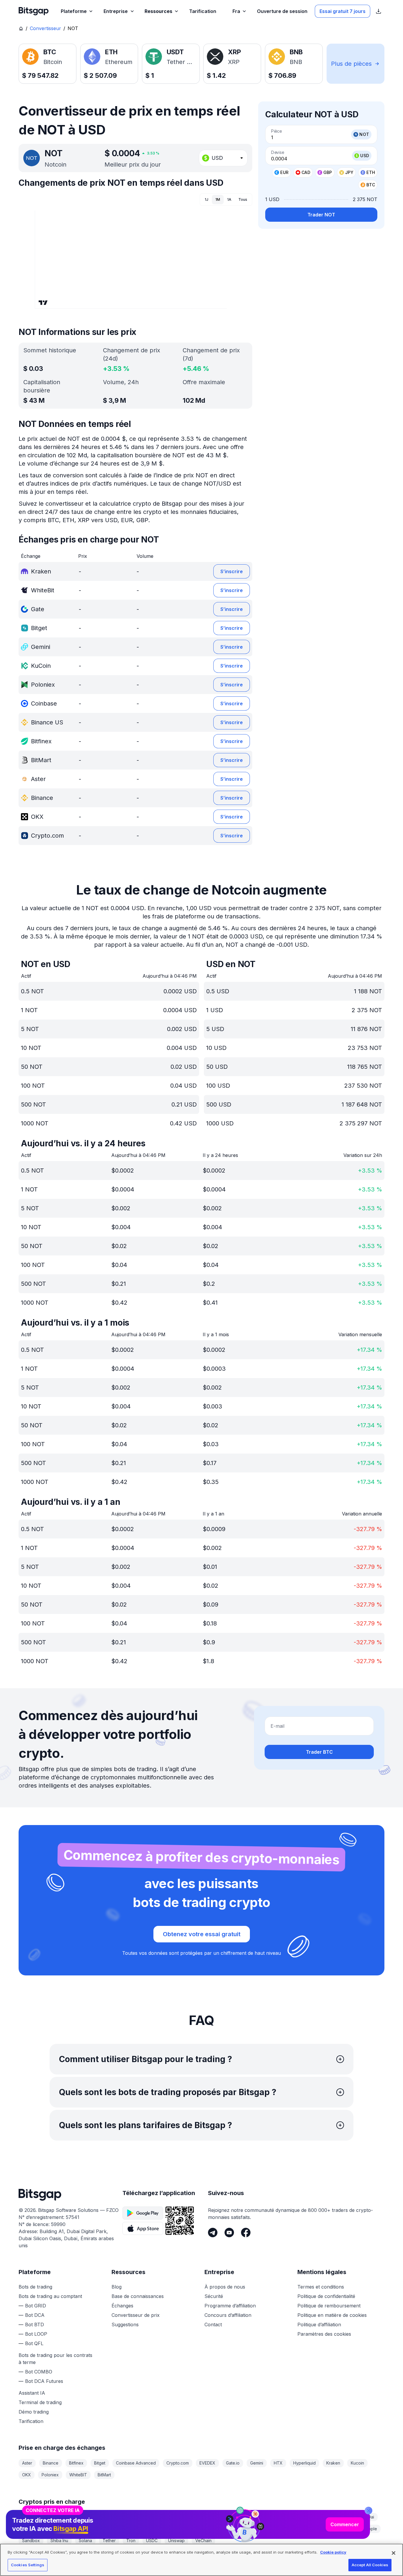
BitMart (104, 2475)
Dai (371, 2517)
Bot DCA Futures (44, 2381)
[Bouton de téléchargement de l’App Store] (143, 2228)
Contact (213, 2325)
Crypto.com (178, 2463)
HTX (278, 2463)
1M (218, 199)
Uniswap (176, 2540)
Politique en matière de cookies (332, 2315)
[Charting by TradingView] (43, 303)
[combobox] (223, 158)
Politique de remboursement (329, 2306)
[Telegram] (213, 2233)
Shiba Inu (59, 2540)
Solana (85, 2540)
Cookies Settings (28, 2565)
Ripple (371, 2529)
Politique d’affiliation (319, 2325)
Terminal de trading (40, 2402)
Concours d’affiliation (228, 2315)
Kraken (333, 2463)
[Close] (368, 2511)
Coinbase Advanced (136, 2463)
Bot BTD (35, 2325)
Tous (243, 199)
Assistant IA (32, 2393)
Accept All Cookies (370, 2565)
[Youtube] (229, 2233)
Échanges (122, 2306)
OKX (27, 2475)
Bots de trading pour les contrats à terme (55, 2359)
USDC (152, 2540)
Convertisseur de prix (136, 2315)
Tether (109, 2540)
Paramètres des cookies (324, 2334)
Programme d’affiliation (230, 2306)
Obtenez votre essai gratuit (202, 1934)
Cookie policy (333, 2552)
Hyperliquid (304, 2463)
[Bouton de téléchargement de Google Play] (143, 2213)
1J (207, 199)
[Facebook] (246, 2233)
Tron (131, 2540)
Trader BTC (319, 1752)
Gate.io (233, 2463)
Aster (27, 2463)
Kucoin (357, 2463)
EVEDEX (207, 2463)
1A (229, 199)
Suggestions (125, 2325)
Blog (117, 2287)
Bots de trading (35, 2287)
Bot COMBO (39, 2372)
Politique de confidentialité (326, 2296)
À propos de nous (225, 2287)
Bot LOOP (36, 2334)
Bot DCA (35, 2315)
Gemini (257, 2463)
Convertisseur (45, 28)
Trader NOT (321, 215)
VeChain (203, 2540)
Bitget (100, 2463)
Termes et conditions (321, 2287)
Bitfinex (76, 2463)
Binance (51, 2463)
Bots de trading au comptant (50, 2296)
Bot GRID (36, 2306)
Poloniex (50, 2475)
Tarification (31, 2421)
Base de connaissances (138, 2296)
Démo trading (34, 2412)
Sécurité (214, 2296)
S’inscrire (232, 571)
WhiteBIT (78, 2475)
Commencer (345, 2524)
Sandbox (31, 2540)
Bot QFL (34, 2343)
